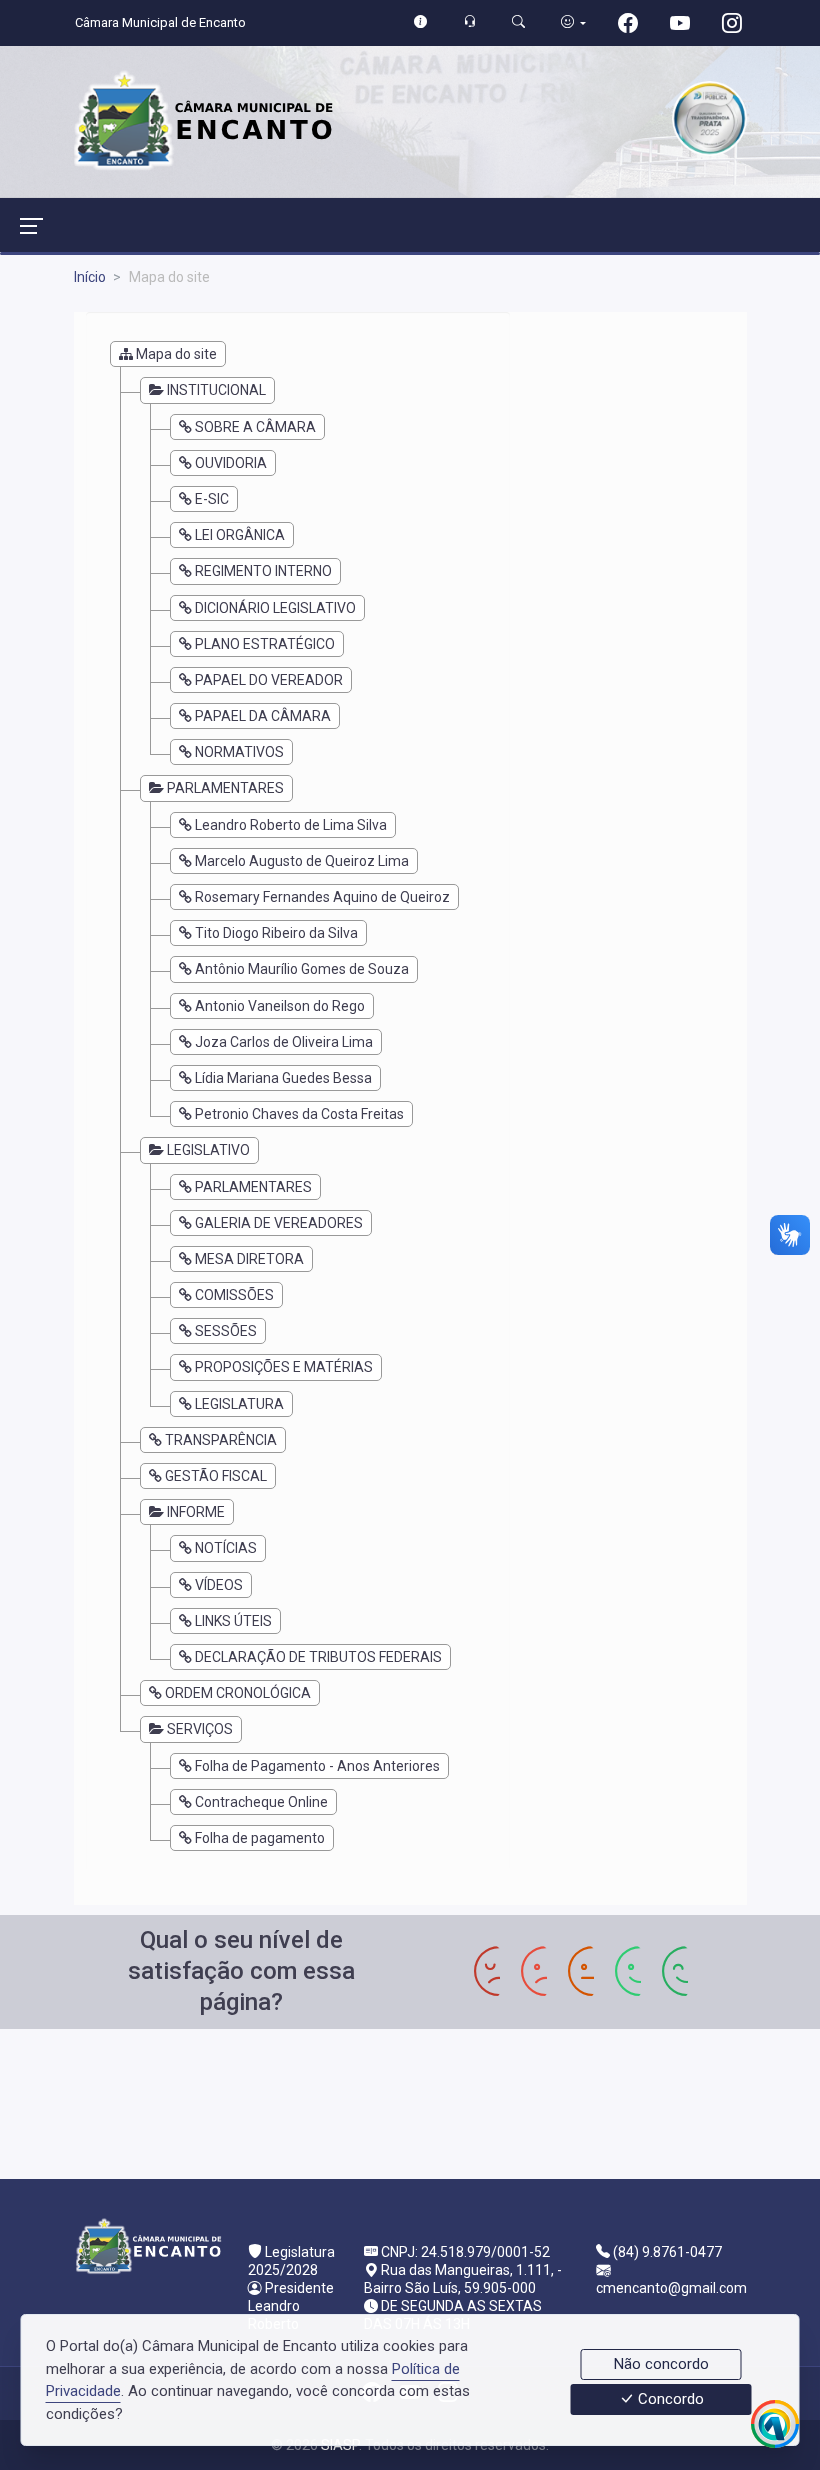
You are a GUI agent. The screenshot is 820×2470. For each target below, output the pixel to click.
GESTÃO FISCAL (216, 1476)
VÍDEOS (219, 1585)
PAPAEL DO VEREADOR (269, 680)
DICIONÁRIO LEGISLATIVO (275, 608)
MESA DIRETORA (249, 1259)
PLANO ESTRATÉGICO (265, 644)
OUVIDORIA (231, 463)
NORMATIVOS (239, 752)
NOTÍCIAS (226, 1548)
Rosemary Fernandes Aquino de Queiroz (322, 897)
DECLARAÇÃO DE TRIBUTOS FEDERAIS (318, 1657)
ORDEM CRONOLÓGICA (238, 1693)
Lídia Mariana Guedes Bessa (283, 1078)
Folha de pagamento (260, 1838)
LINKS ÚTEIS (233, 1621)
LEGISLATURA (239, 1404)
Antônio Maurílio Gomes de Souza (302, 969)
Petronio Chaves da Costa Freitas (299, 1114)
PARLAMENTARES (253, 1187)
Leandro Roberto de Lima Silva (291, 825)
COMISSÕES (234, 1295)
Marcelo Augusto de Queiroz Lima (302, 861)
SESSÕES (226, 1331)
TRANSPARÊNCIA (221, 1440)
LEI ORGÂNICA (240, 535)
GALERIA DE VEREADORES (279, 1223)
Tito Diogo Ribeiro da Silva (276, 933)
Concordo (669, 2400)
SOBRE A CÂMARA (255, 427)
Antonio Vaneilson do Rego (280, 1006)
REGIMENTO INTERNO (263, 571)
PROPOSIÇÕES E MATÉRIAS (284, 1367)
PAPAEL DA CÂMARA (263, 716)
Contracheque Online (261, 1802)
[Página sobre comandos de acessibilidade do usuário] (573, 22)
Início (90, 277)
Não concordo (661, 2364)
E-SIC (212, 499)
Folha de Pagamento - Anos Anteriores (317, 1766)
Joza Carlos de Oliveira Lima (284, 1042)
